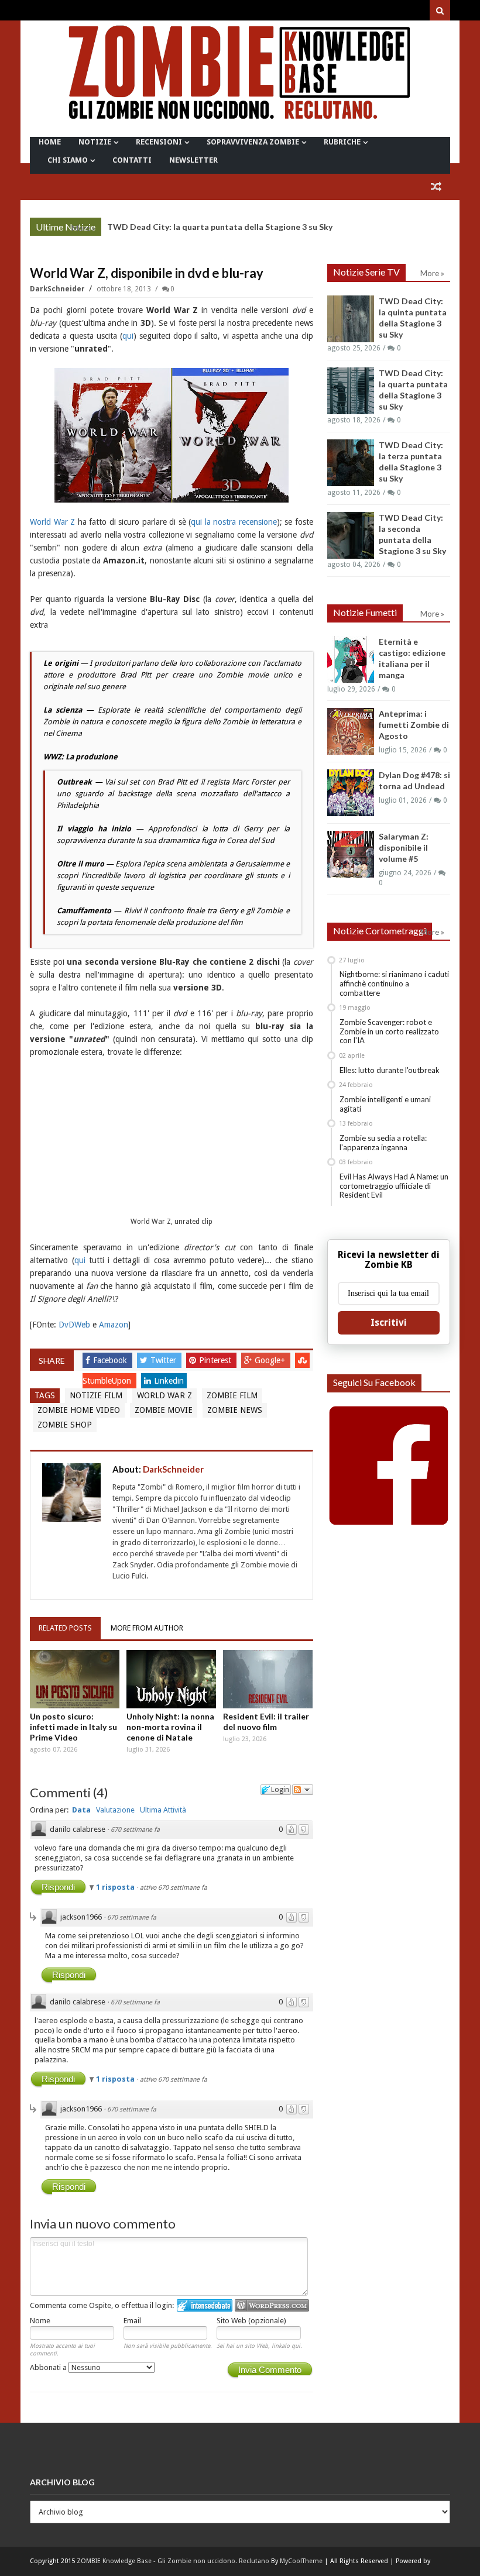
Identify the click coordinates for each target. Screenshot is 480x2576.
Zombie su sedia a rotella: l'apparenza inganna (383, 1143)
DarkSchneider (58, 289)
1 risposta (116, 1887)
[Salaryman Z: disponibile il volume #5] (351, 854)
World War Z (52, 522)
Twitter (164, 1360)
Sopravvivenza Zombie (253, 142)
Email (132, 2321)
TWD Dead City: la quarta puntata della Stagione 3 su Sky (220, 227)
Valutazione (115, 1810)
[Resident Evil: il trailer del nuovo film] (268, 1679)
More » (83, 228)
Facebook (111, 1360)
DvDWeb (74, 1325)
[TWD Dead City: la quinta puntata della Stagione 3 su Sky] (351, 319)
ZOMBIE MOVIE (164, 1410)
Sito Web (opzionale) (251, 2321)
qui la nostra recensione (234, 522)
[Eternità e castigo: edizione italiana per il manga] (351, 659)
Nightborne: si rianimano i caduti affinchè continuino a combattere (394, 983)
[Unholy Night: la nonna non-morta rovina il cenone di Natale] (171, 1679)
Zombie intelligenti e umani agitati (385, 1104)
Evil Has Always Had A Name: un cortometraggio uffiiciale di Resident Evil (394, 1186)
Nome (40, 2321)
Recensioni (159, 142)
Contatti (132, 160)
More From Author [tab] (147, 1628)
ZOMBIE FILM (232, 1395)
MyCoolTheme (301, 2561)
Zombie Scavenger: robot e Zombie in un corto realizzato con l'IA (389, 1031)
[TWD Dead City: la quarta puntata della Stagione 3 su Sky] (351, 391)
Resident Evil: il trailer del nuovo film (266, 1722)
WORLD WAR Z (164, 1395)
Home (50, 142)
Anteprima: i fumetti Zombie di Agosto (414, 725)
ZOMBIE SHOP (65, 1425)
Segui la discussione (303, 1790)
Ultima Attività (163, 1810)
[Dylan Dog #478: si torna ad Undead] (351, 793)
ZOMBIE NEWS (235, 1410)
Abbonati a (49, 2367)
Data (81, 1810)
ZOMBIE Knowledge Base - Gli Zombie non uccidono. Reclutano (173, 2561)
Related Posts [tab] (65, 1628)
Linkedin (169, 1381)
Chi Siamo (68, 160)
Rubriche (342, 142)
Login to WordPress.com (272, 2305)
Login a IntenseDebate (205, 2305)
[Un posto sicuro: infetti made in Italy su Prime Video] (75, 1679)
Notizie (95, 142)
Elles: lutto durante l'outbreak (390, 1070)
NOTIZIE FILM (96, 1395)
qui (128, 336)
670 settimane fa (135, 1830)
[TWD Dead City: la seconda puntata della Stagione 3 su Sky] (351, 535)
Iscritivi (389, 1323)
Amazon (114, 1325)
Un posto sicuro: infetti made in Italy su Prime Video (73, 1727)
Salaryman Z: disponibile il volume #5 (404, 847)
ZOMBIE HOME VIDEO (79, 1410)
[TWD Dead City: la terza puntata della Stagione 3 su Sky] (351, 463)
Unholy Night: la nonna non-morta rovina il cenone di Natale (170, 1727)
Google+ (271, 1360)
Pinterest (216, 1360)
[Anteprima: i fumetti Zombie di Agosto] (351, 731)
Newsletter (193, 160)
